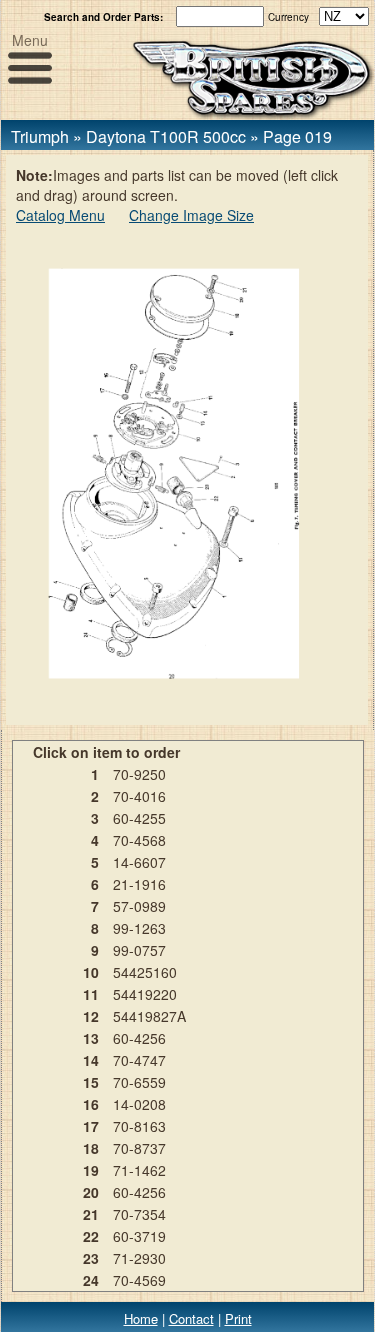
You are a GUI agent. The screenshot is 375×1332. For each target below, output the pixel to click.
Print (238, 1318)
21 (91, 1214)
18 (91, 1148)
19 (91, 1170)
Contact (191, 1318)
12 (91, 1016)
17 (91, 1126)
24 (91, 1280)
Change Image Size (191, 215)
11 (91, 994)
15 (91, 1082)
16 (91, 1104)
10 (91, 972)
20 (91, 1192)
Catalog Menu (60, 215)
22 (91, 1236)
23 (91, 1258)
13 (91, 1038)
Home (141, 1318)
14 (91, 1060)
